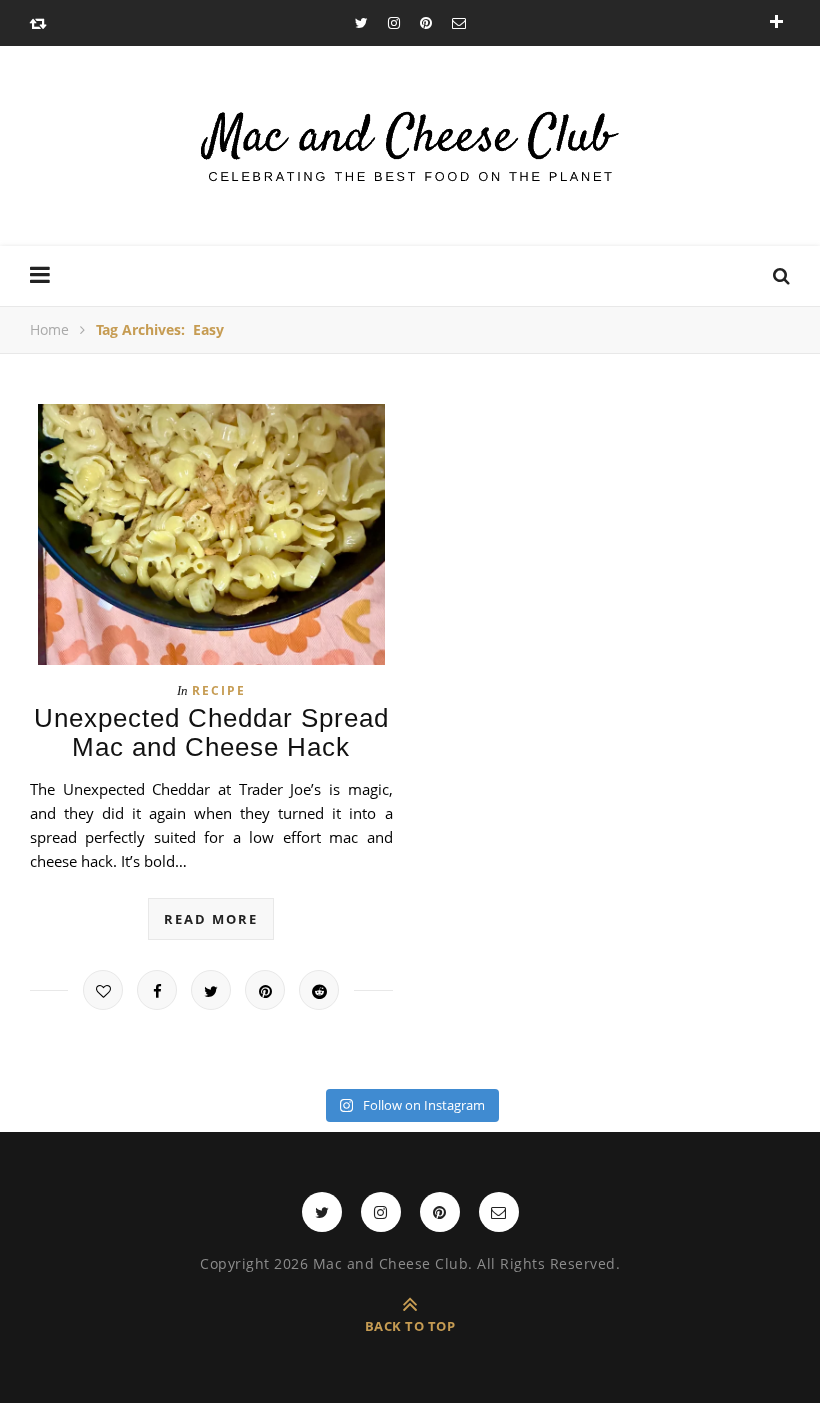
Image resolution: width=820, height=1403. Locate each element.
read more (211, 919)
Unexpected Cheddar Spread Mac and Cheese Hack (211, 732)
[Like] (103, 990)
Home (49, 329)
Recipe (219, 690)
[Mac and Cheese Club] (410, 146)
